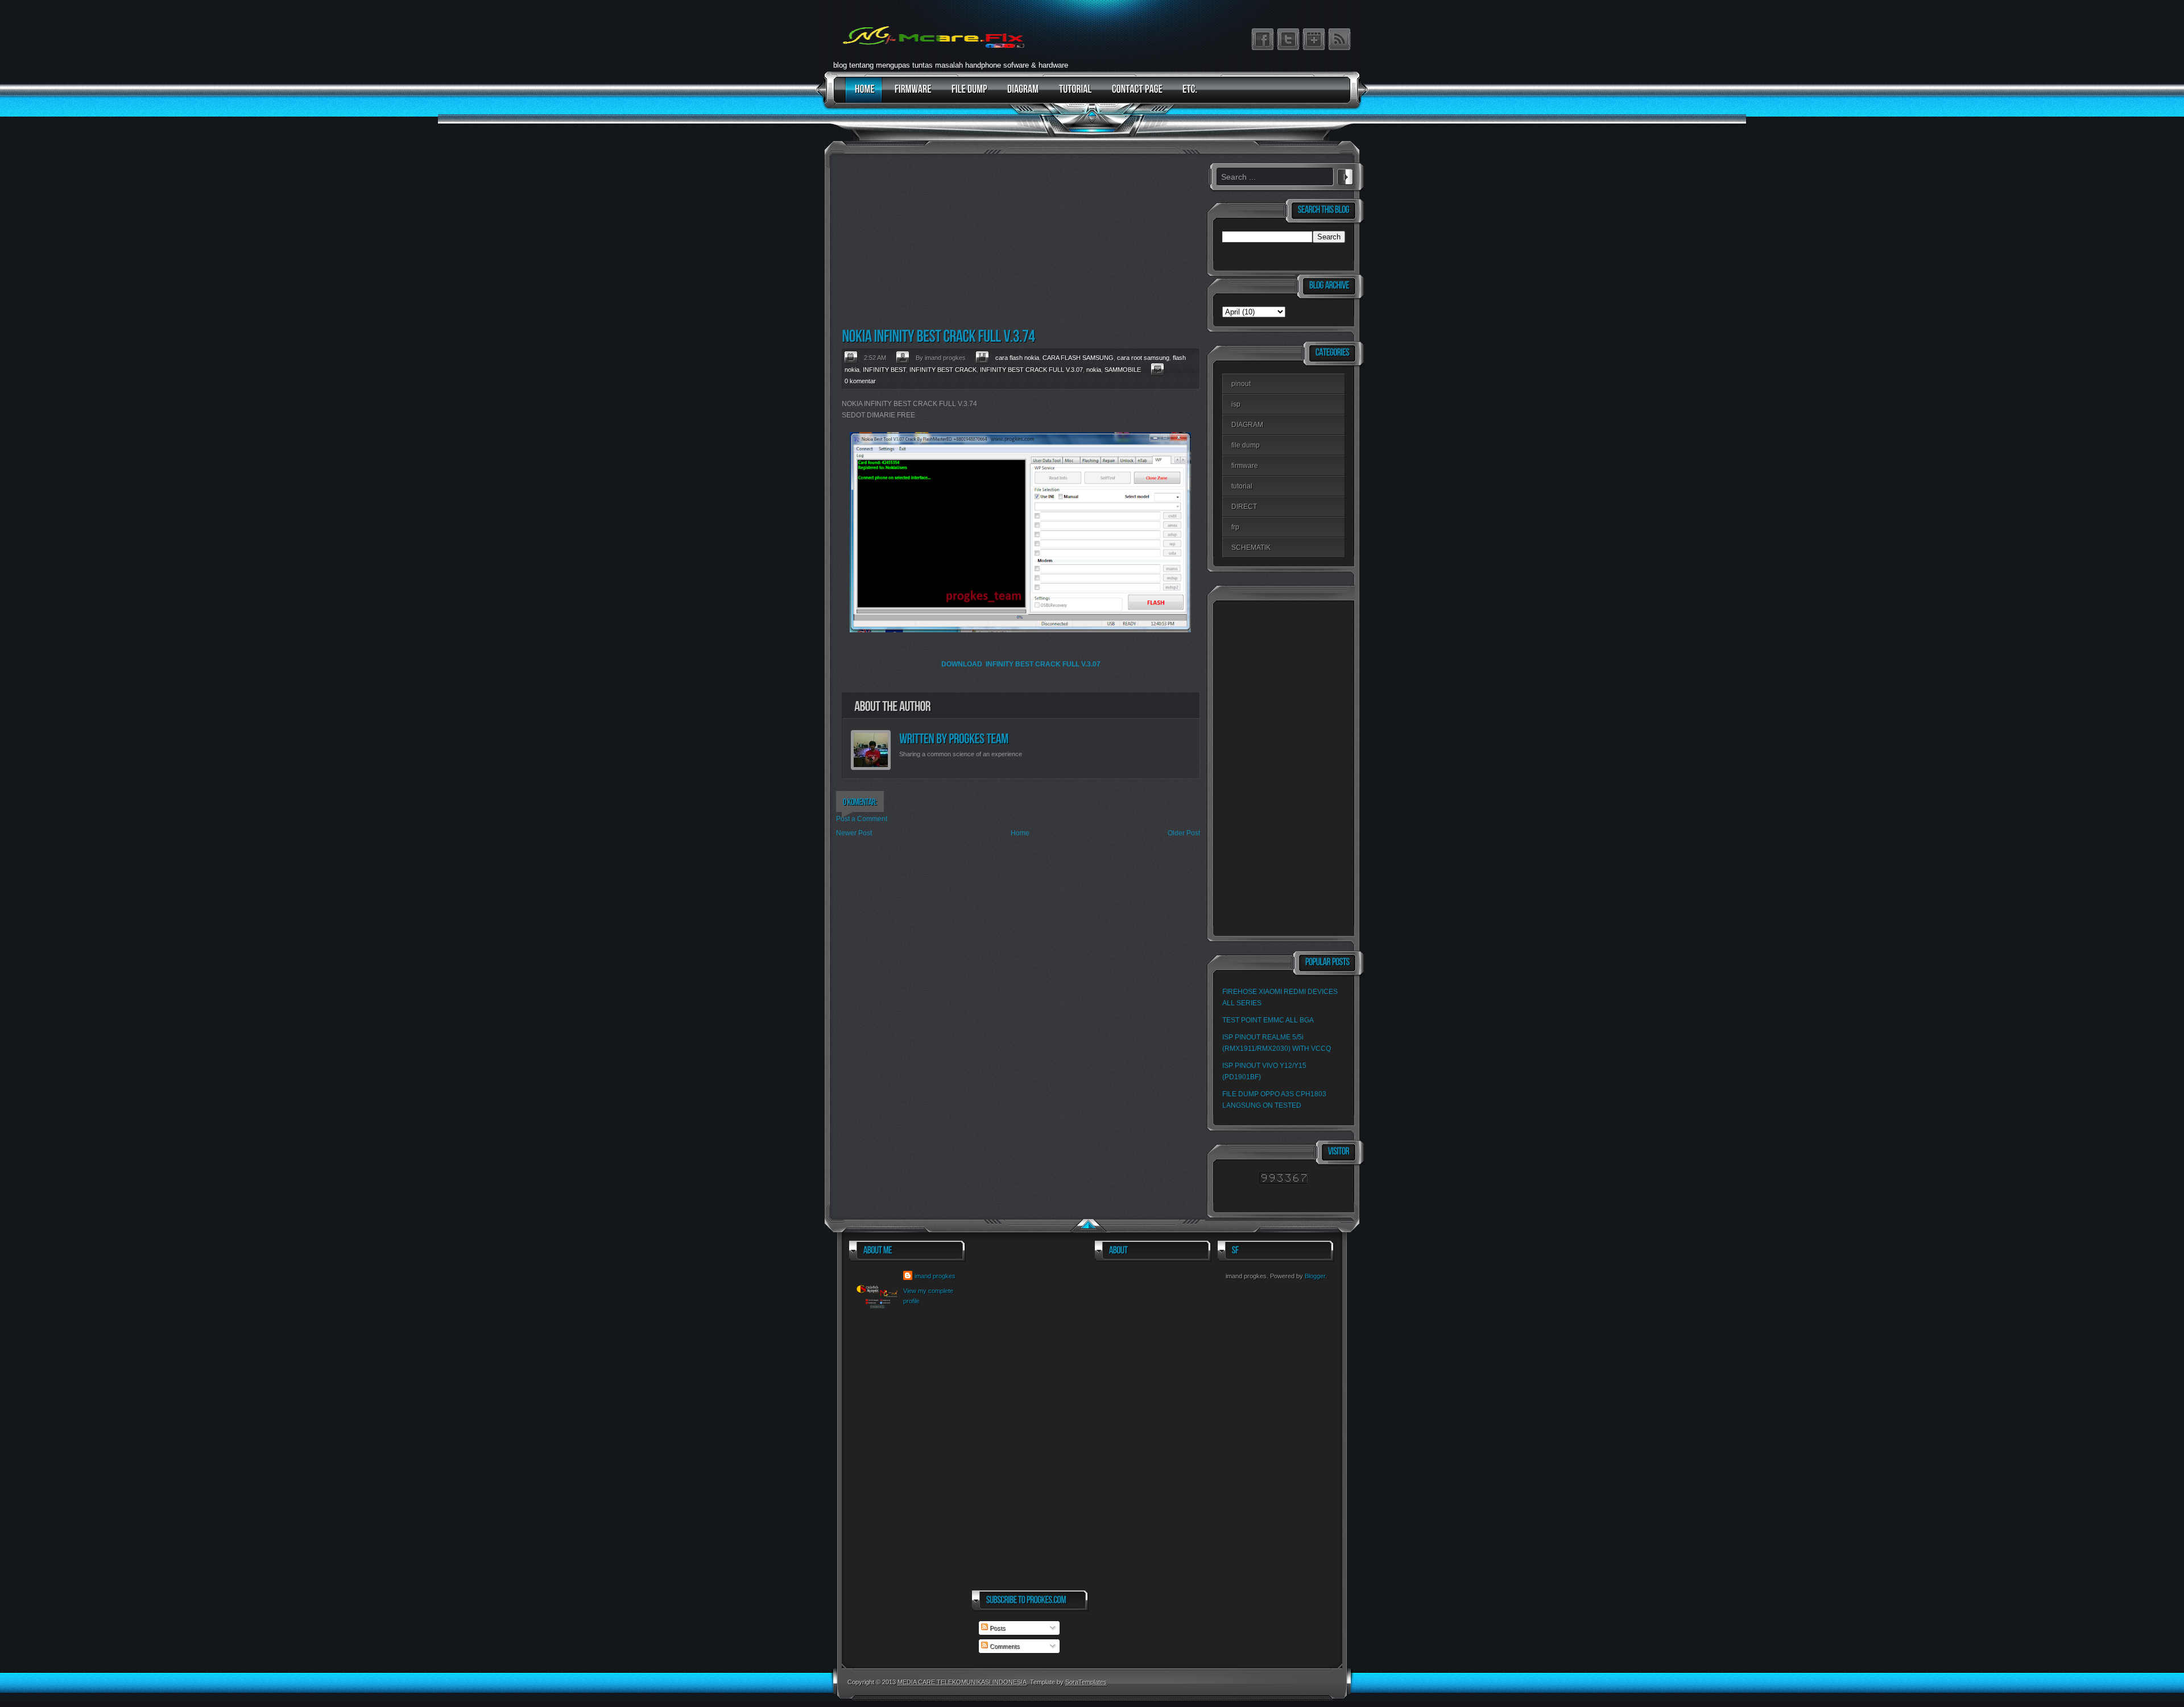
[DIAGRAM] (1020, 95)
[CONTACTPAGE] (1134, 95)
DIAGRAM (1247, 425)
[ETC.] (1187, 95)
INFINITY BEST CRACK (943, 370)
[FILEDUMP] (967, 95)
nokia (1094, 370)
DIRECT (1244, 507)
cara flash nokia (1017, 358)
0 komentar (860, 381)
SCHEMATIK (1251, 548)
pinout (1241, 384)
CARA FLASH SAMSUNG (1078, 358)
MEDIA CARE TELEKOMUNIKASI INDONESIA (962, 1682)
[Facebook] (1263, 39)
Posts (997, 1628)
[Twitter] (1288, 39)
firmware (1245, 466)
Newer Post (854, 833)
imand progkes (935, 1276)
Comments (1004, 1646)
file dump (1246, 445)
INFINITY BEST (884, 370)
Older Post (1184, 833)
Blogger (1315, 1276)
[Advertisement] (1018, 242)
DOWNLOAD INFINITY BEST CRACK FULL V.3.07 (1021, 664)
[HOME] (862, 95)
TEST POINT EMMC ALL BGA (1268, 1020)
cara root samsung (1143, 358)
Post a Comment (862, 819)
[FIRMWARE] (910, 95)
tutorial (1242, 486)
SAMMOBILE (1123, 370)
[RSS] (1339, 39)
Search (1345, 175)
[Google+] (1314, 39)
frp (1235, 527)
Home (1020, 833)
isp (1236, 404)
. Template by (1067, 1682)
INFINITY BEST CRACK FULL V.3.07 (1031, 370)
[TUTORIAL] (1073, 95)
